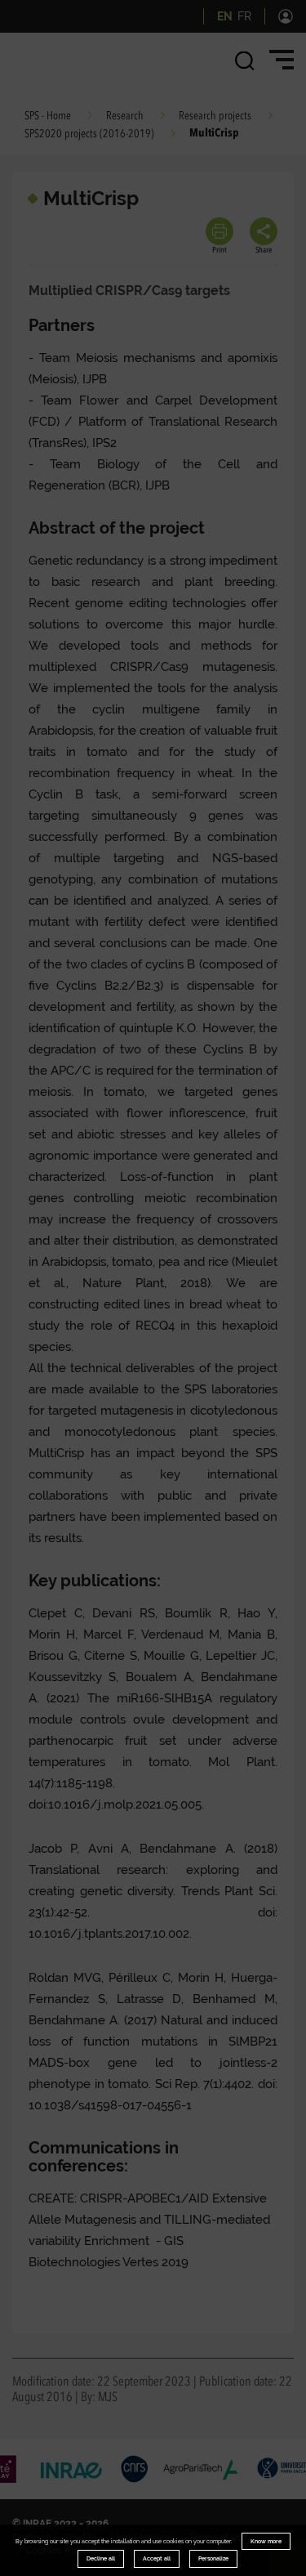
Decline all (101, 2558)
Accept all (157, 2558)
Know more (266, 2541)
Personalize (213, 2558)
